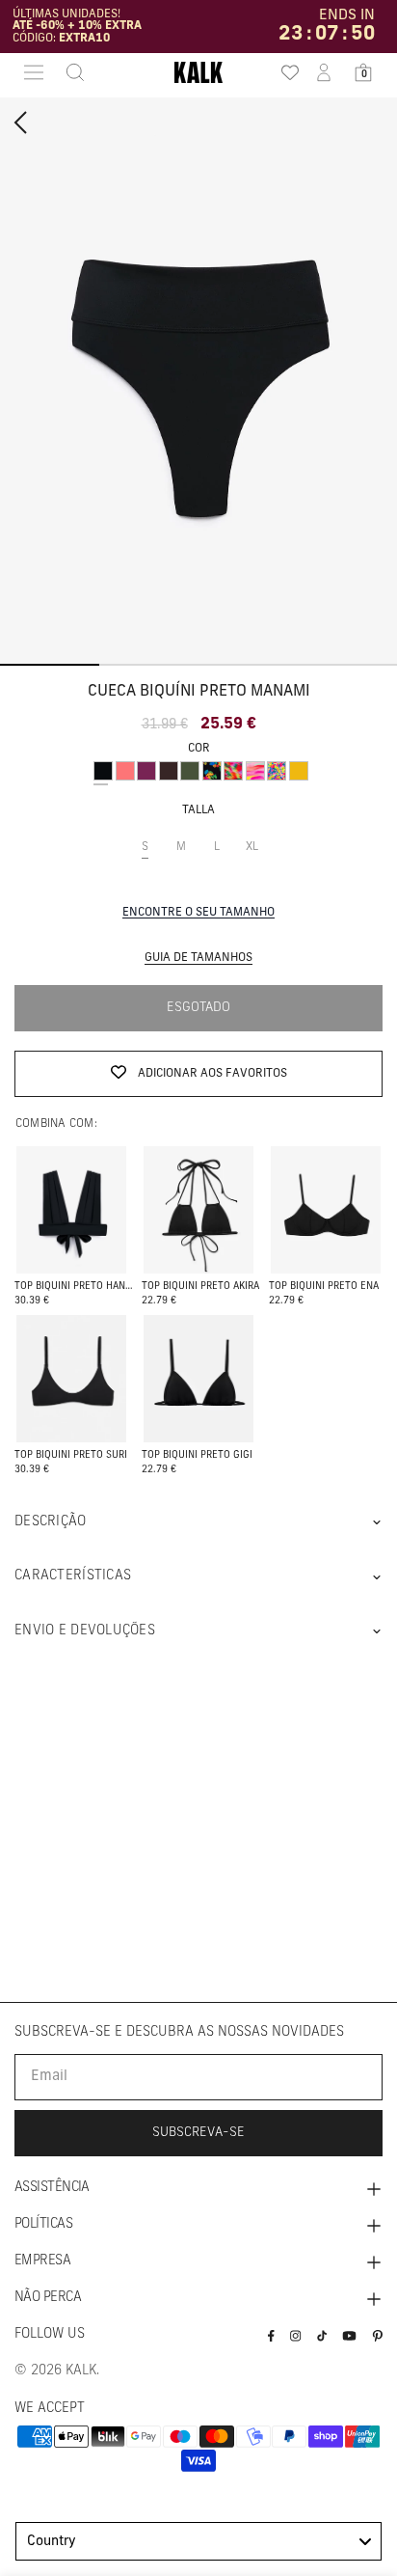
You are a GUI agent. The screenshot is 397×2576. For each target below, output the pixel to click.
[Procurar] (69, 72)
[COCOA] (169, 771)
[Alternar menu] (34, 72)
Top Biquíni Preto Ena (324, 1287)
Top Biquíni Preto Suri (71, 1455)
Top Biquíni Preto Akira (200, 1287)
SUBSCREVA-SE (198, 2133)
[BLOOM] (212, 771)
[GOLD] (299, 771)
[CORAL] (125, 771)
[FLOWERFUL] (277, 771)
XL (258, 856)
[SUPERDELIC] (255, 771)
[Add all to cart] (72, 1214)
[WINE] (146, 771)
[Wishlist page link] (284, 72)
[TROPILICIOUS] (233, 771)
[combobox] (198, 2541)
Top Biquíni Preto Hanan (75, 1287)
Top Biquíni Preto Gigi (197, 1455)
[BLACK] (103, 771)
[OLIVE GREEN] (190, 771)
